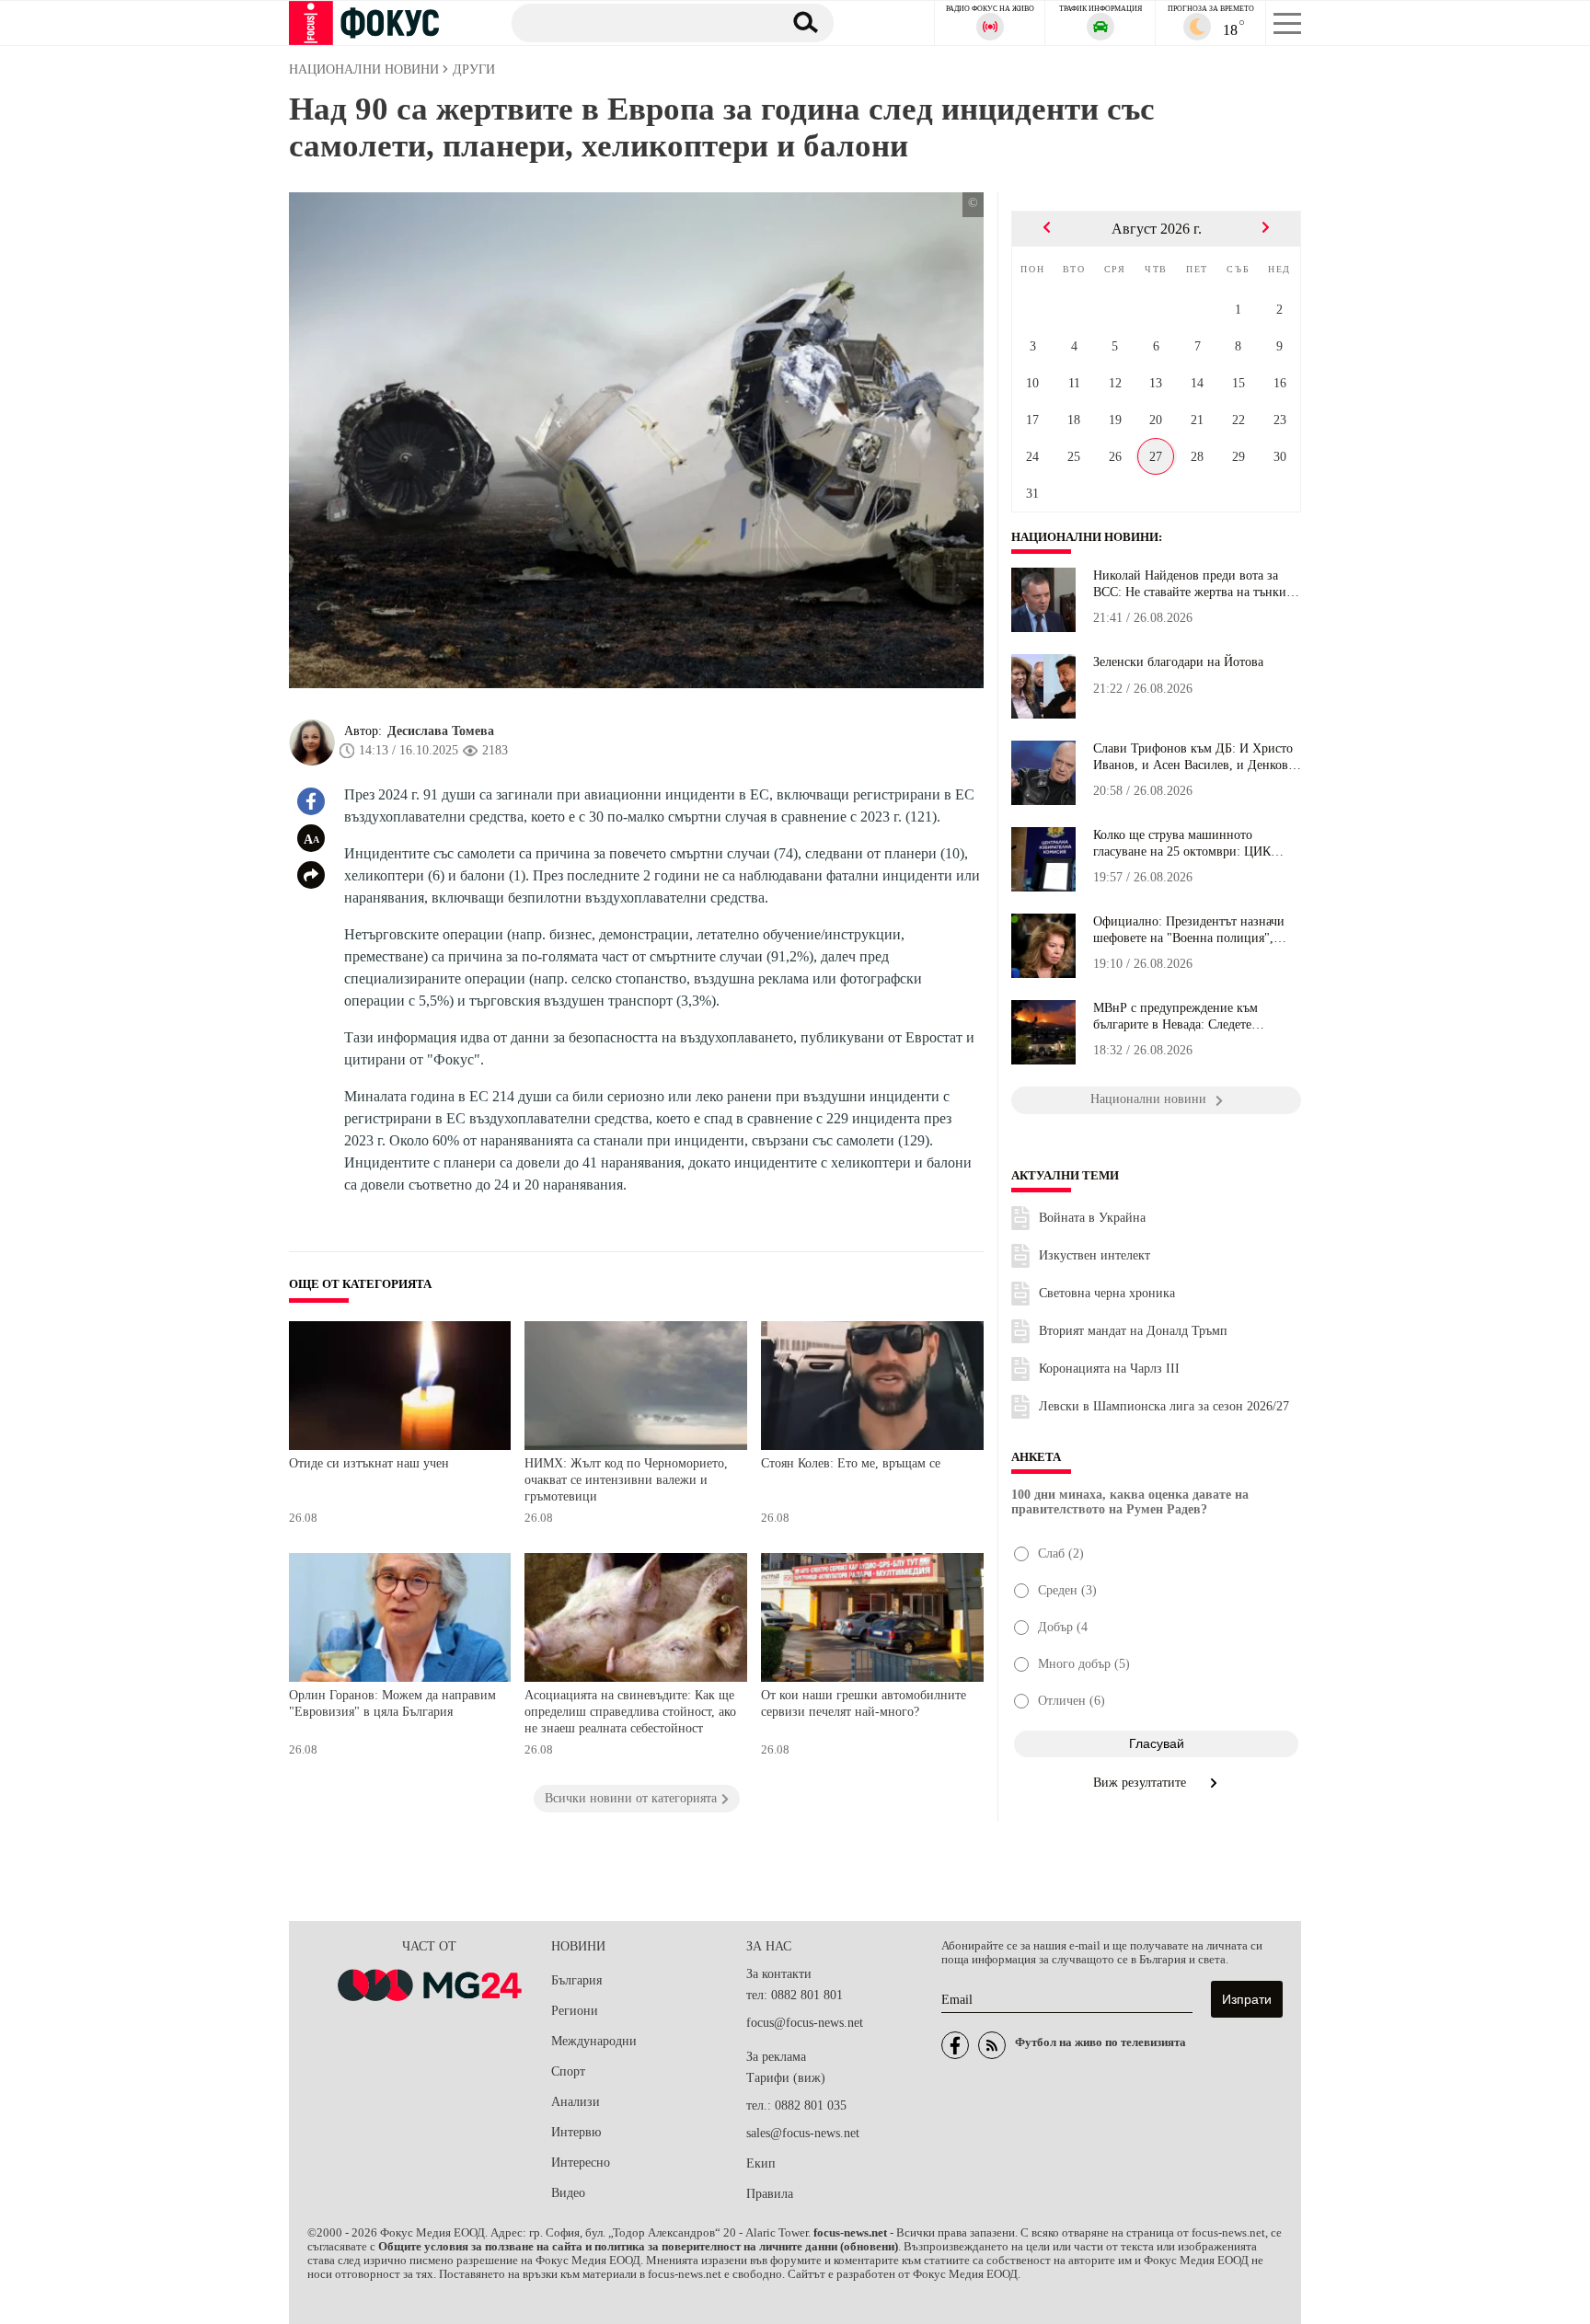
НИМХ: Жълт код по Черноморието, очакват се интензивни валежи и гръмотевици (626, 1479)
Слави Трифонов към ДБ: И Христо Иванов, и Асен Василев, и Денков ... (1193, 757)
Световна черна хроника (1107, 1293)
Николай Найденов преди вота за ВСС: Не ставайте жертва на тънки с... (1190, 584)
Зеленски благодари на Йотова (1178, 662)
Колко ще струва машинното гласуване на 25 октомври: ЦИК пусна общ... (1182, 844)
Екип (761, 2163)
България (576, 1980)
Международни (594, 2041)
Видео (568, 2193)
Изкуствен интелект (1095, 1255)
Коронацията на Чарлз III (1109, 1369)
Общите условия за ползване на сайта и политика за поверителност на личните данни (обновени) (638, 2247)
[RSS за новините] (992, 2045)
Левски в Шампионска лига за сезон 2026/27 (1164, 1406)
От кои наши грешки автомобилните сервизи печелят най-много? (864, 1703)
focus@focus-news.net (805, 2023)
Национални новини (1085, 537)
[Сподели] (311, 875)
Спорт (568, 2071)
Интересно (581, 2163)
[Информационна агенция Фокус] (955, 2045)
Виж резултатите (1141, 1783)
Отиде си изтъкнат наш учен (369, 1463)
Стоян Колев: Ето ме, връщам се (851, 1463)
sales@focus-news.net (803, 2133)
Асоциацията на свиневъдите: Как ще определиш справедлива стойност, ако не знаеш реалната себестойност (630, 1711)
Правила (770, 2194)
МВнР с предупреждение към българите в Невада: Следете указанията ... (1175, 1017)
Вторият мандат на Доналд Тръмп (1133, 1331)
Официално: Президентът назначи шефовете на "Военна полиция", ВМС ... (1189, 930)
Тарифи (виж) (786, 2078)
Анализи (576, 2102)
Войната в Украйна (1092, 1218)
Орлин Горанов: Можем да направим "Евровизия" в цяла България (392, 1703)
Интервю (576, 2132)
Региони (575, 2011)
